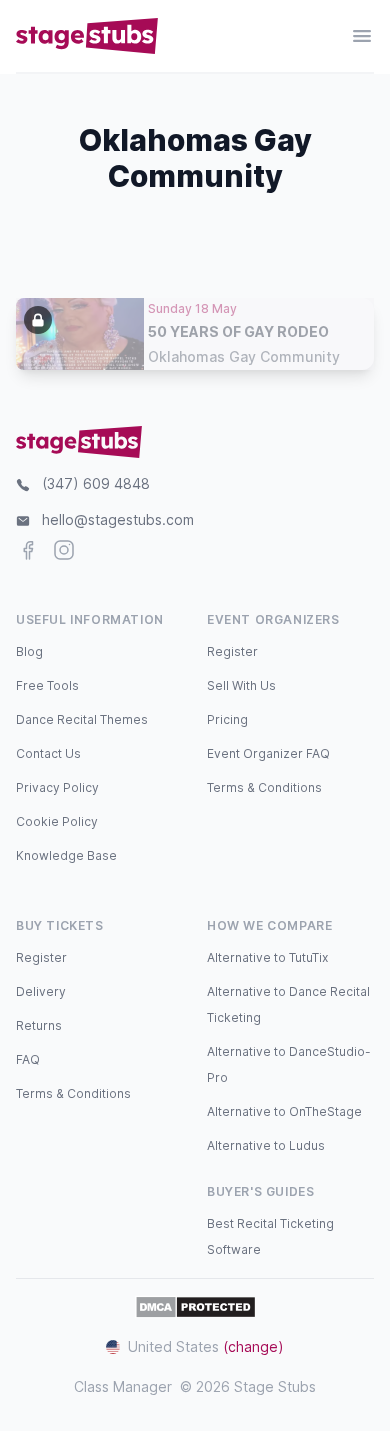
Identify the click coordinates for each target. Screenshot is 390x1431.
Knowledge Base (66, 855)
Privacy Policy (57, 787)
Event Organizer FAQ (268, 753)
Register (232, 651)
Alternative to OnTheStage (284, 1111)
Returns (39, 1025)
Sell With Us (241, 685)
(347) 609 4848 (96, 483)
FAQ (28, 1059)
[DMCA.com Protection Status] (195, 1307)
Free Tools (47, 685)
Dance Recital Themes (82, 719)
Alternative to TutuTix (267, 957)
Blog (29, 651)
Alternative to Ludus (266, 1145)
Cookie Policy (57, 821)
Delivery (41, 991)
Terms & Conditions (264, 787)
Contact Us (48, 753)
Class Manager (123, 1386)
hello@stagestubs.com (118, 519)
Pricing (227, 719)
